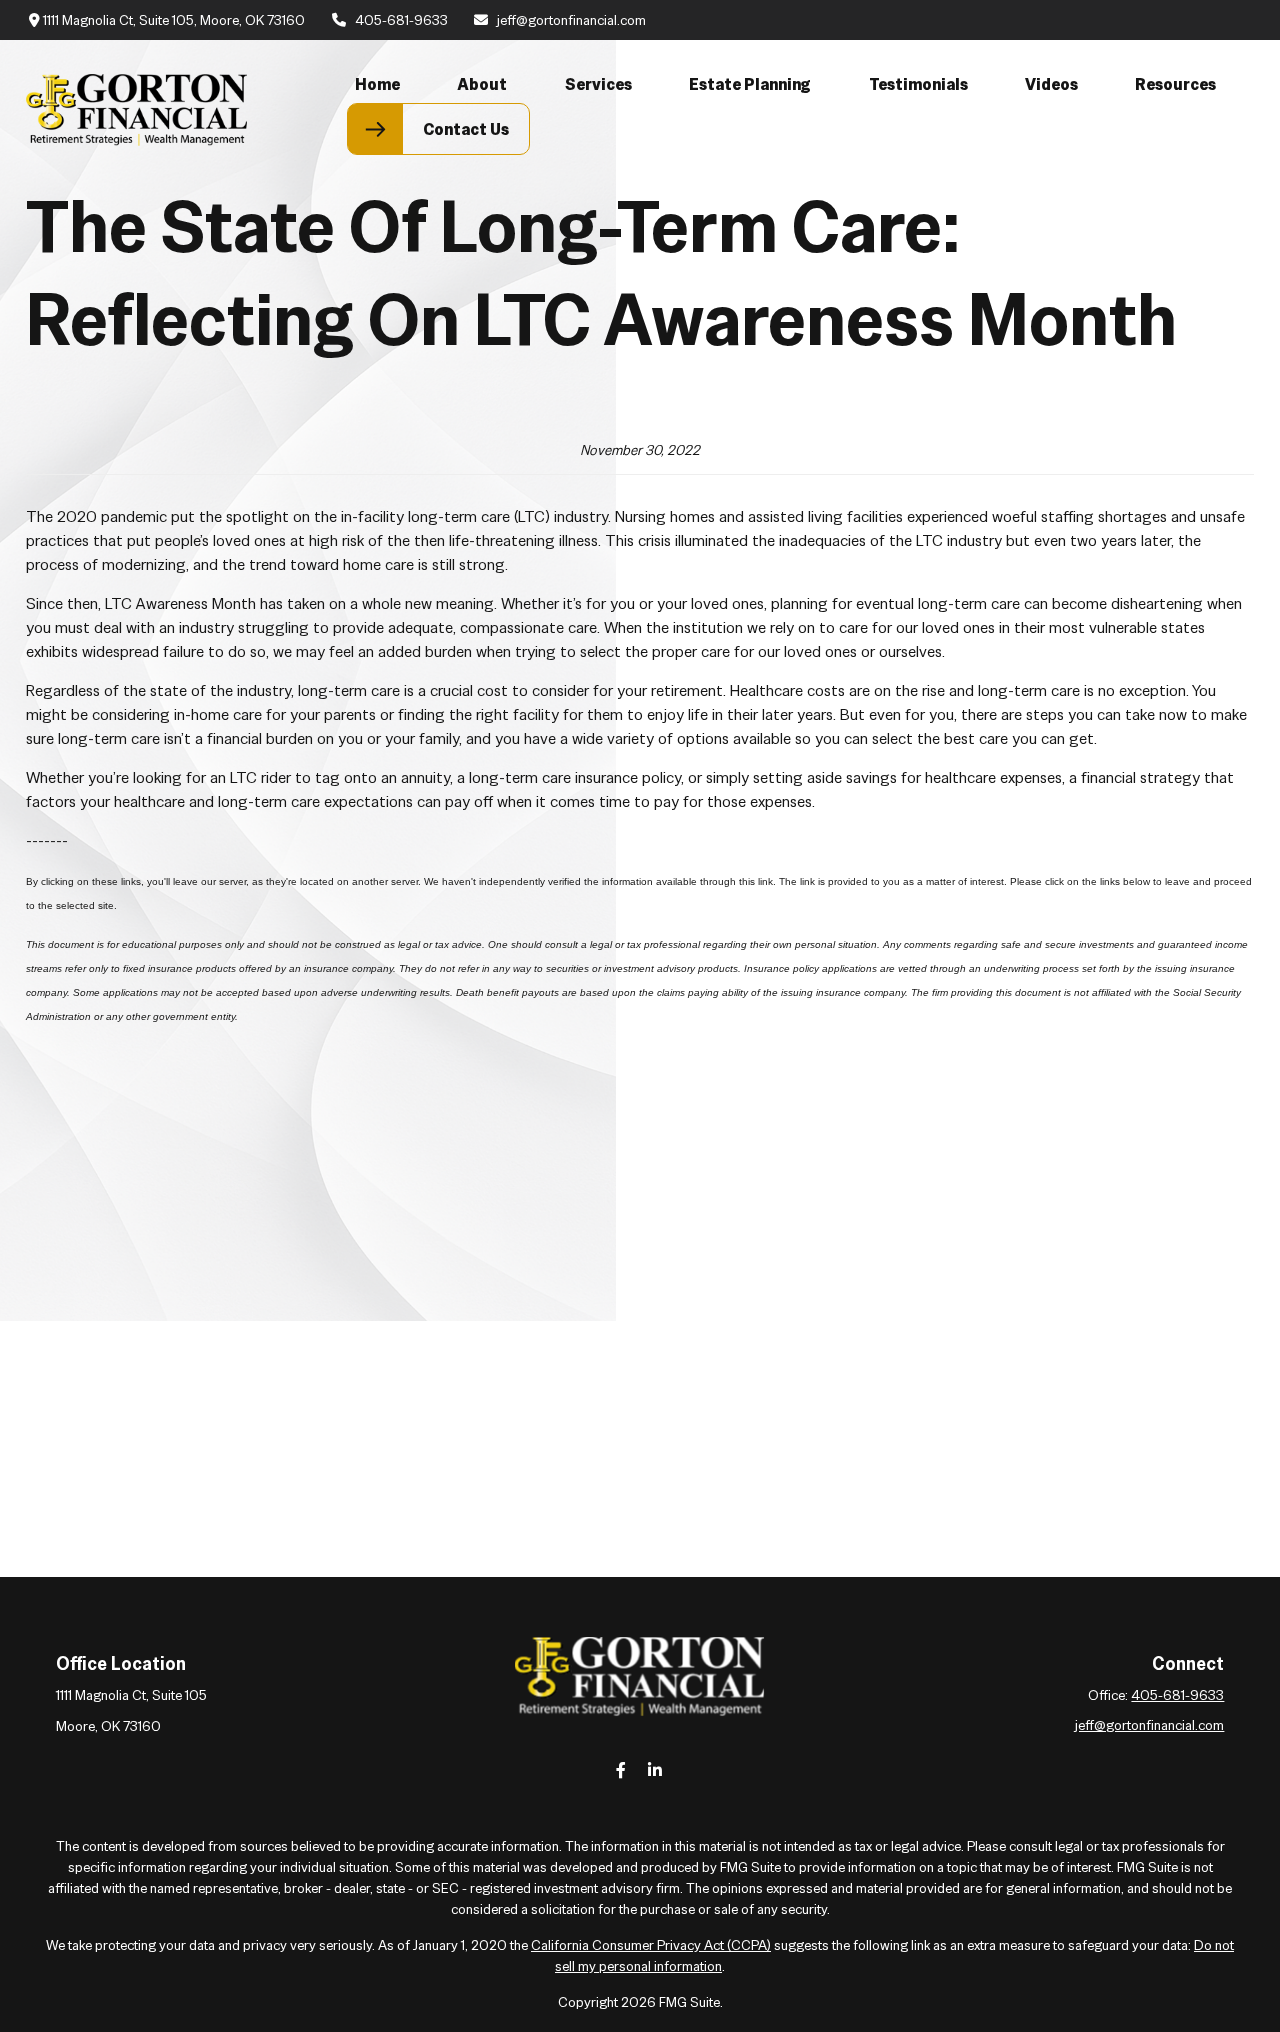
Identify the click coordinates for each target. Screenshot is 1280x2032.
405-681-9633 (401, 20)
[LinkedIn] (655, 1769)
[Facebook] (621, 1769)
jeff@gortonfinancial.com (571, 20)
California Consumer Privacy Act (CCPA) (651, 1945)
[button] (377, 84)
